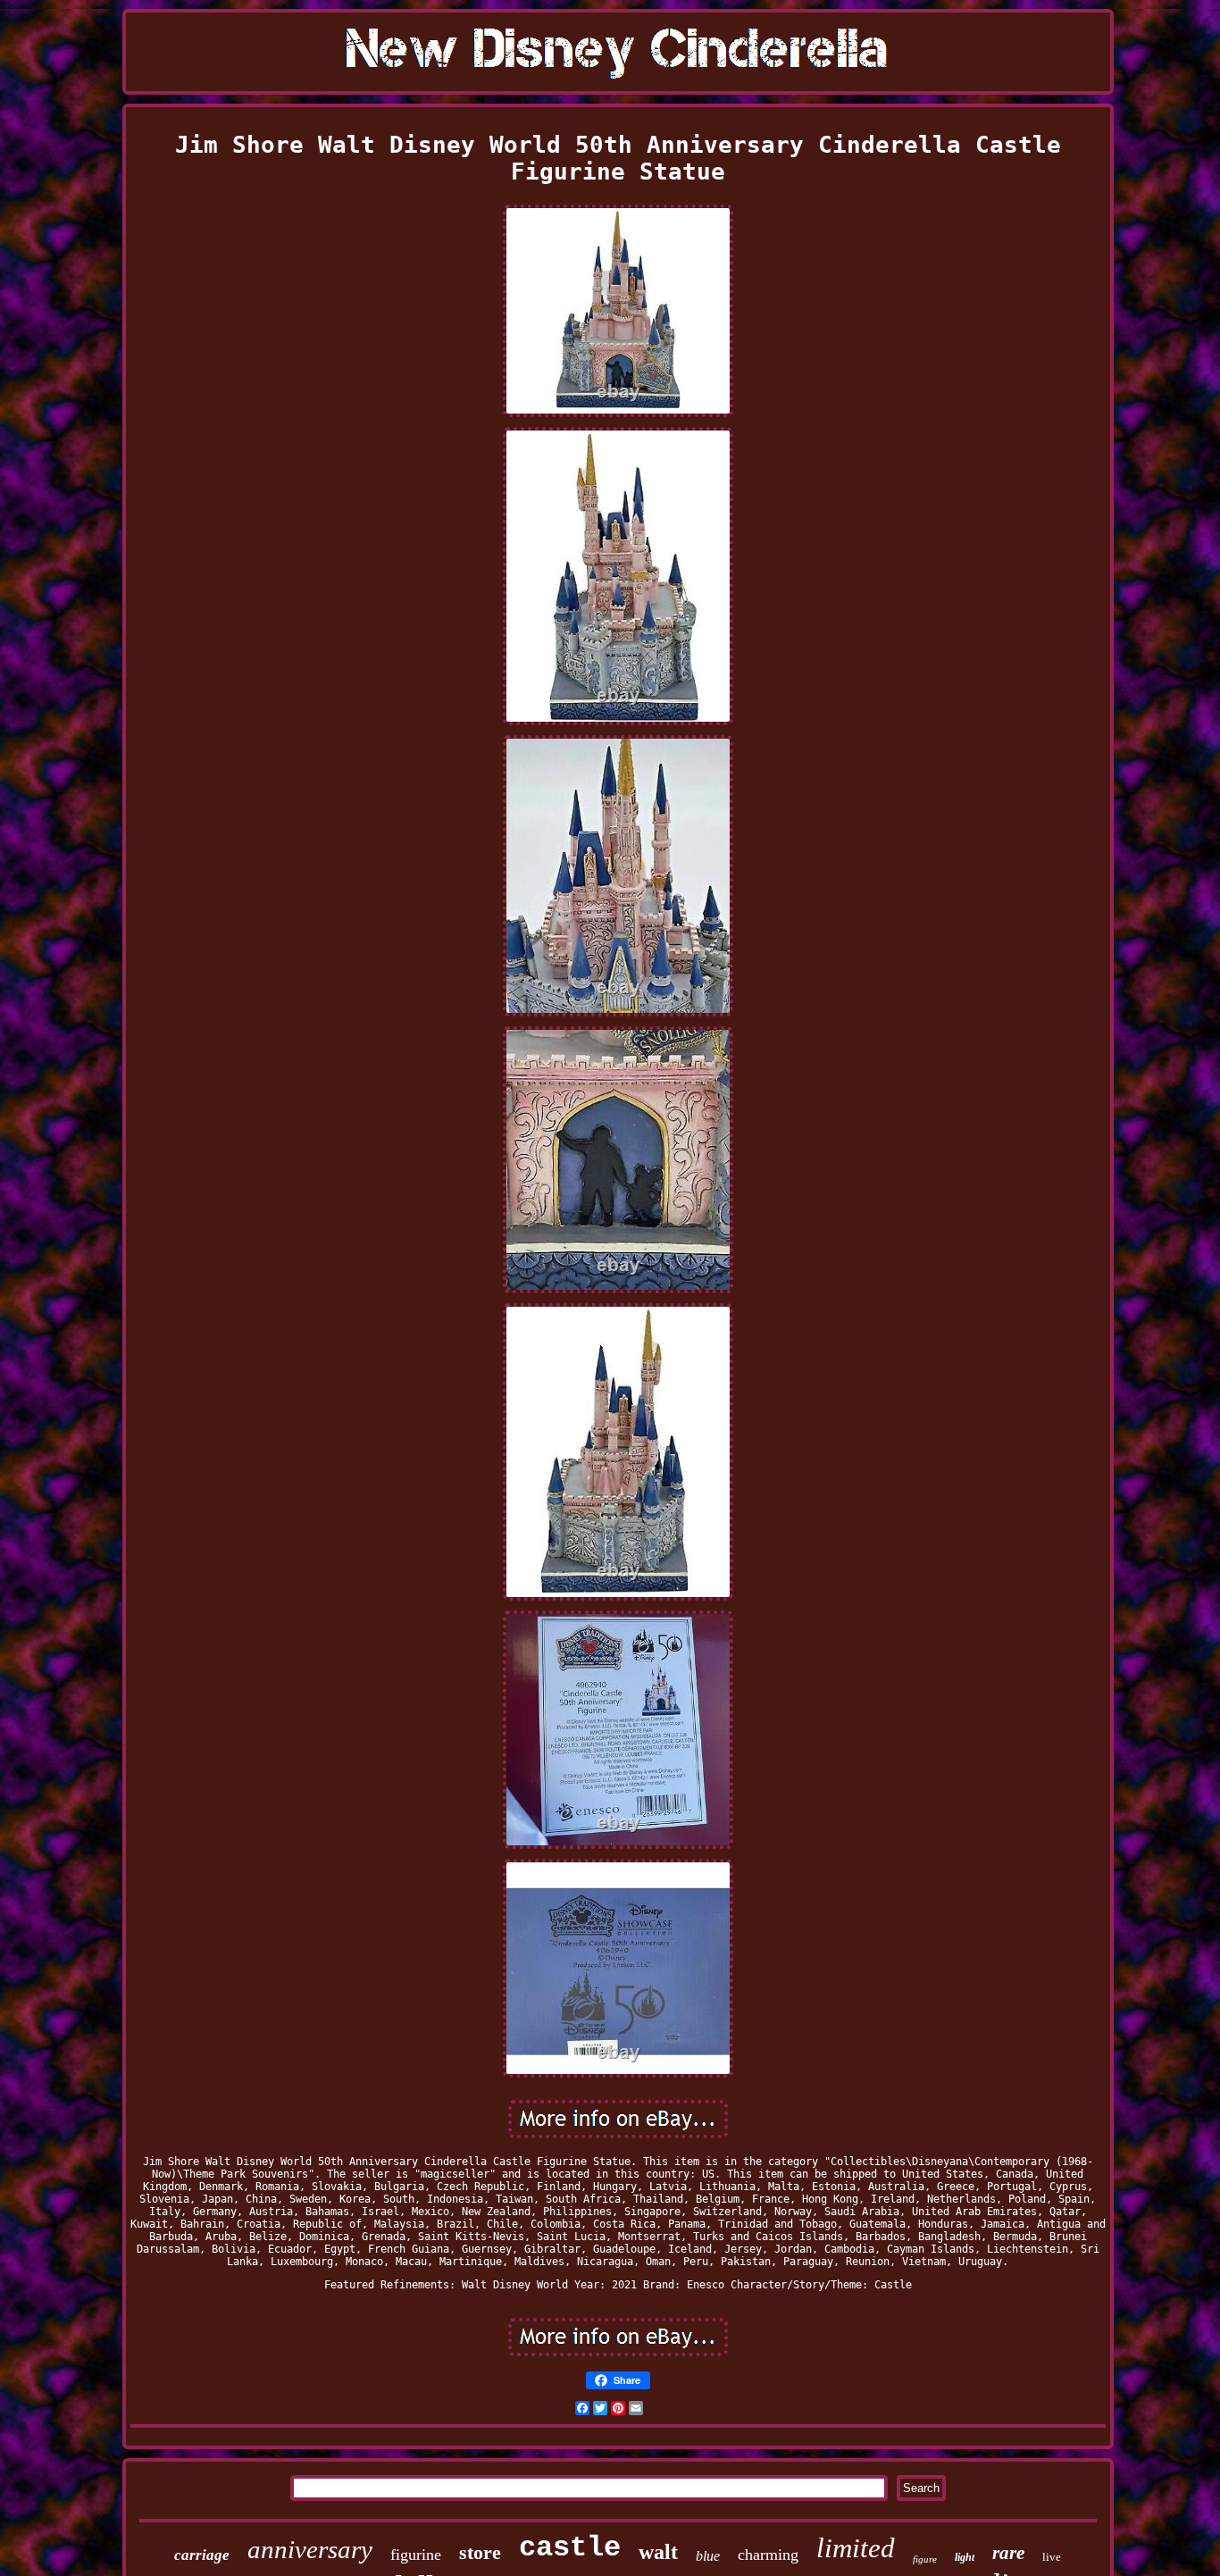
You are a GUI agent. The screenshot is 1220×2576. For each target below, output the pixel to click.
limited (856, 2548)
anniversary (310, 2549)
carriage (202, 2555)
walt (658, 2552)
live (1052, 2557)
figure (925, 2559)
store (480, 2552)
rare (1008, 2553)
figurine (416, 2555)
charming (768, 2555)
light (965, 2557)
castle (570, 2548)
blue (708, 2556)
